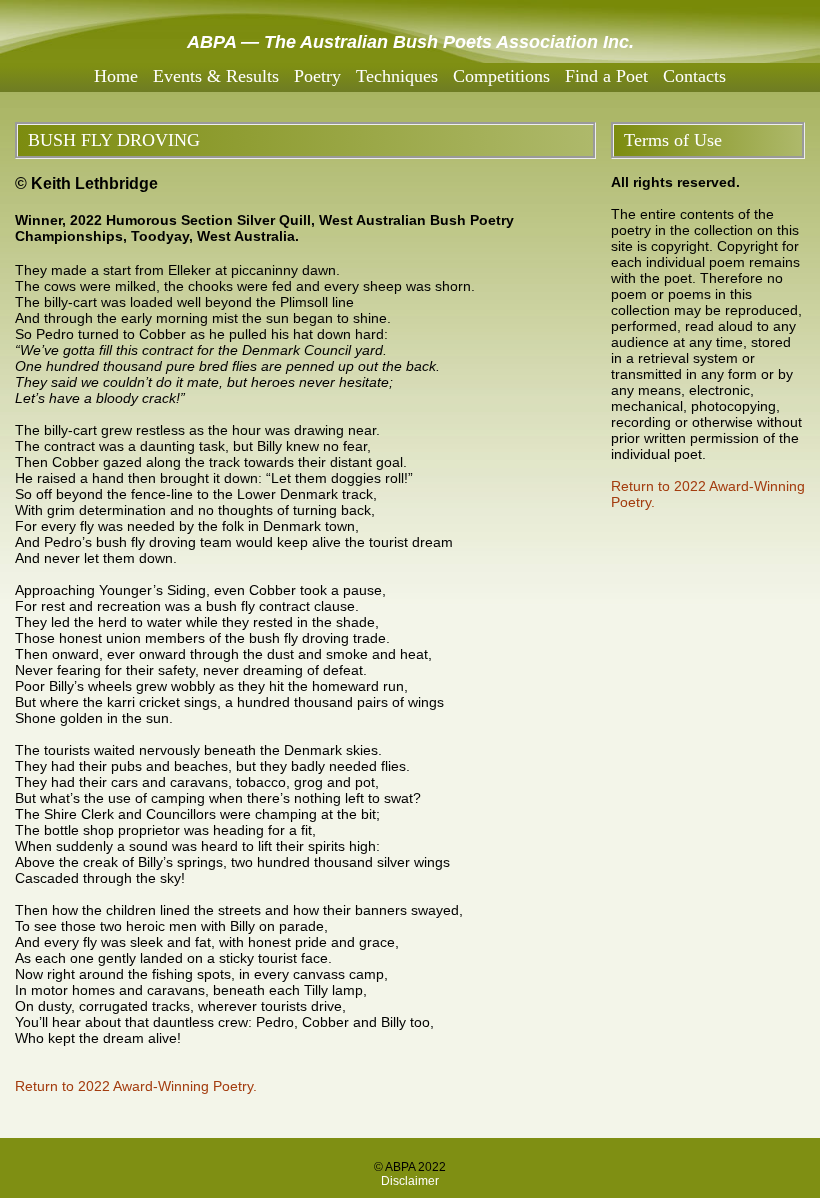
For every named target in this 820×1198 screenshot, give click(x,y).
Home (116, 76)
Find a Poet (606, 76)
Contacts (694, 76)
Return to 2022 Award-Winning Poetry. (136, 1086)
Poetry (317, 76)
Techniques (397, 76)
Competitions (501, 76)
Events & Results (216, 76)
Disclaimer (410, 1181)
